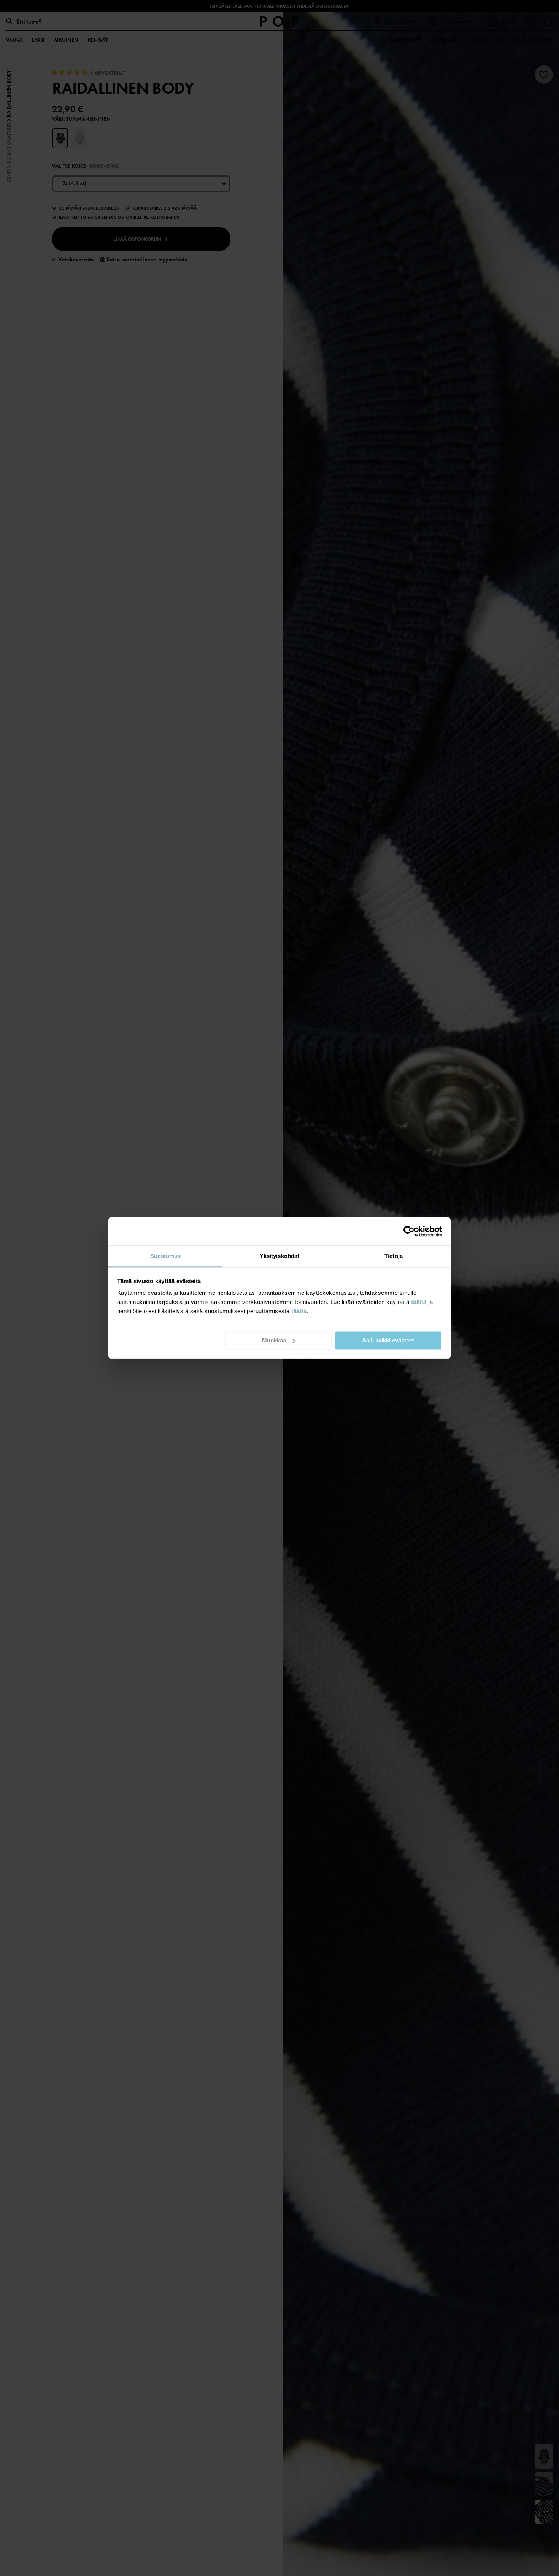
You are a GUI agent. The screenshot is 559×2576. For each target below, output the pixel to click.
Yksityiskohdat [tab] (279, 1256)
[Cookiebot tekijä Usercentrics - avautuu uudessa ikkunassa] (409, 1231)
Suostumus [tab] (166, 1256)
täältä (419, 1302)
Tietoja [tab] (394, 1256)
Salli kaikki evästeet (388, 1340)
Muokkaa (274, 1340)
